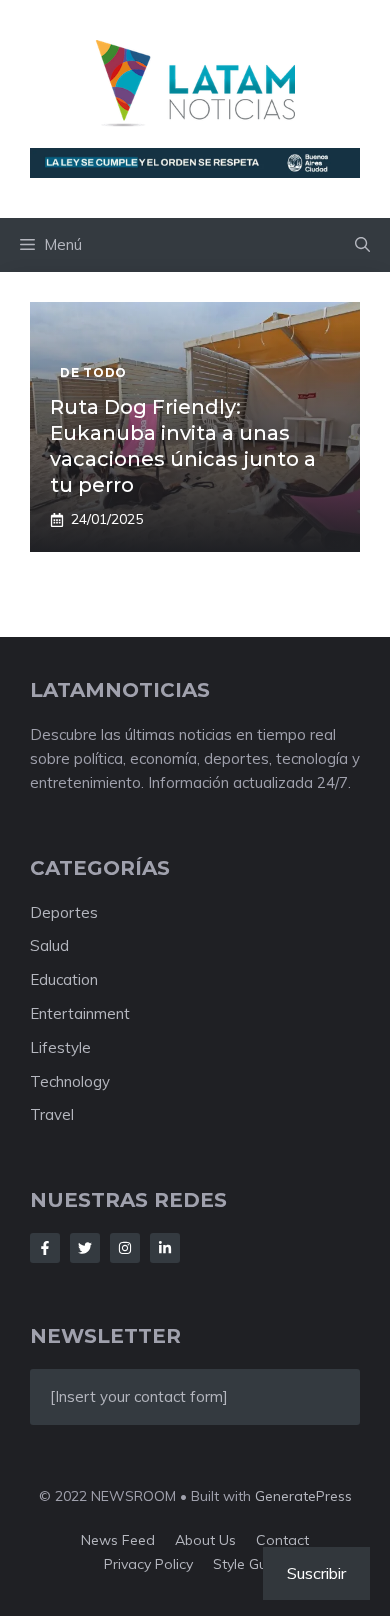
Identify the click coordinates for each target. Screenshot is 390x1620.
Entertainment (80, 1013)
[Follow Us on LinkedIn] (165, 1248)
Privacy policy (148, 1564)
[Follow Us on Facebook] (45, 1248)
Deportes (64, 912)
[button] (362, 245)
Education (64, 979)
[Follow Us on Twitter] (85, 1248)
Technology (70, 1081)
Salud (49, 945)
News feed (118, 1540)
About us (205, 1540)
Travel (52, 1114)
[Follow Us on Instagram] (125, 1248)
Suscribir (316, 1573)
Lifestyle (60, 1047)
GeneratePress (303, 1496)
